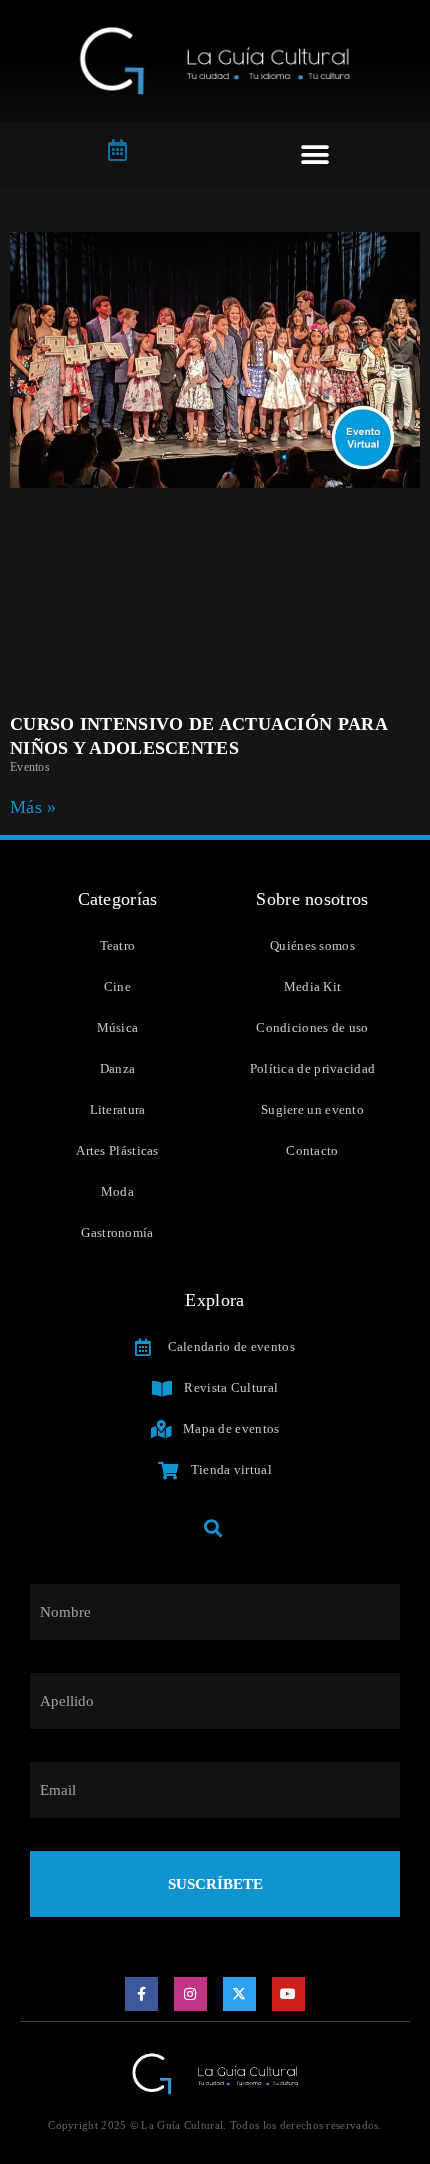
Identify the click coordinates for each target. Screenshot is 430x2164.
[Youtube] (289, 1994)
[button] (314, 154)
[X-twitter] (240, 1994)
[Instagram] (191, 1994)
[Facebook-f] (142, 1994)
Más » (33, 807)
